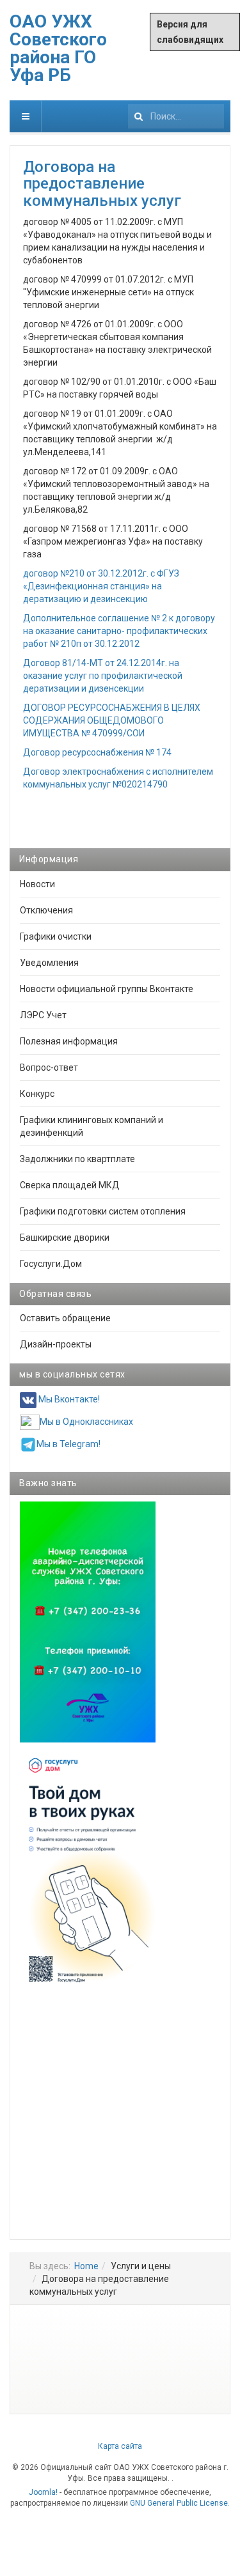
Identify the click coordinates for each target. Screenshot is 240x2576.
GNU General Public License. (180, 2503)
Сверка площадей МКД (70, 1185)
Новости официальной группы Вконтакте (107, 989)
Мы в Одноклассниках (86, 1422)
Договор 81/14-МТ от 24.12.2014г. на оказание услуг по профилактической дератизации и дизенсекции (103, 676)
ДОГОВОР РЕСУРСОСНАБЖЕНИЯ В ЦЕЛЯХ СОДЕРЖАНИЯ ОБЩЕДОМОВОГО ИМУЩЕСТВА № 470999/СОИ (112, 720)
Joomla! (43, 2492)
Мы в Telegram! (68, 1444)
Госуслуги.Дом (51, 1264)
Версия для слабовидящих (190, 32)
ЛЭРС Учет (43, 1015)
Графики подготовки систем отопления (103, 1211)
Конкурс (37, 1094)
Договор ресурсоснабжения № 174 (97, 752)
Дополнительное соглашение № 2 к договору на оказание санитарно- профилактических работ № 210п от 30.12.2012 (119, 631)
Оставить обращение (65, 1318)
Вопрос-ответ (49, 1067)
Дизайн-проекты (56, 1344)
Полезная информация (69, 1041)
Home (86, 2266)
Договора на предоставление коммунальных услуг (102, 184)
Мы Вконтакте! (69, 1400)
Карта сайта (120, 2446)
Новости (37, 884)
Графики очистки (56, 936)
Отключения (46, 910)
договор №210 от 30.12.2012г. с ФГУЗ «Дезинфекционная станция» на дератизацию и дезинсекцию (101, 586)
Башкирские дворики (65, 1238)
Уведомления (49, 963)
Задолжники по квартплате (77, 1159)
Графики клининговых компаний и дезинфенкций (92, 1126)
